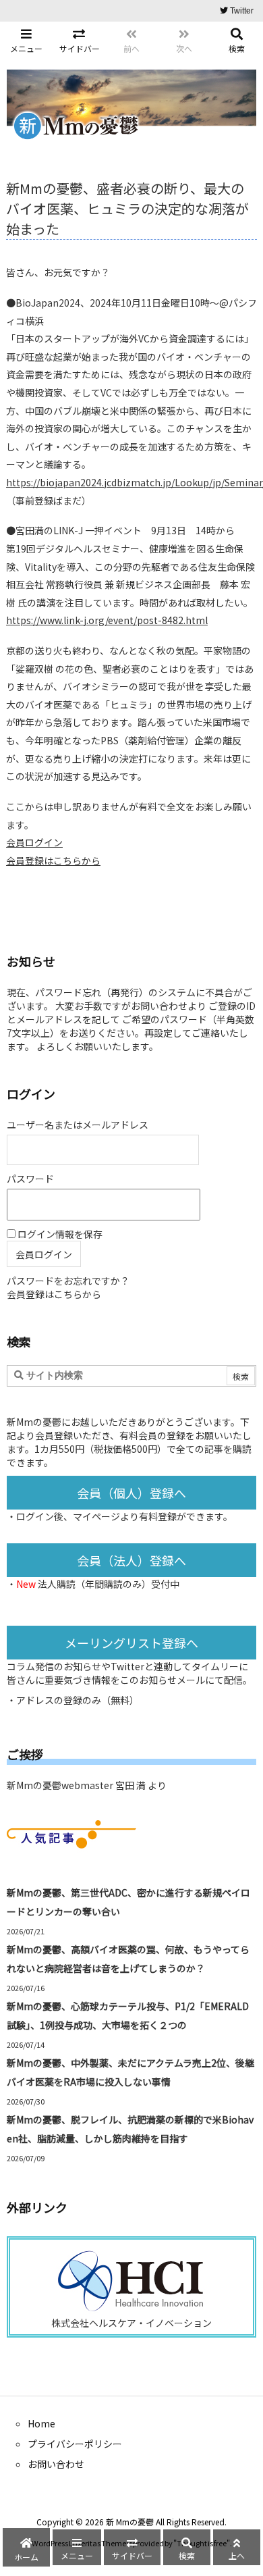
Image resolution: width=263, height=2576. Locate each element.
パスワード (30, 1179)
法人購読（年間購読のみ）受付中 (109, 1584)
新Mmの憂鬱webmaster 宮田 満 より (87, 1785)
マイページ (96, 1516)
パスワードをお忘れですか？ (68, 1281)
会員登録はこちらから (53, 860)
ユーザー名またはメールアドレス (78, 1125)
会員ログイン (34, 842)
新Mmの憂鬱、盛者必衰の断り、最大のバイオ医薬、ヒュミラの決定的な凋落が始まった (127, 208)
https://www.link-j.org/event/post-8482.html (107, 620)
